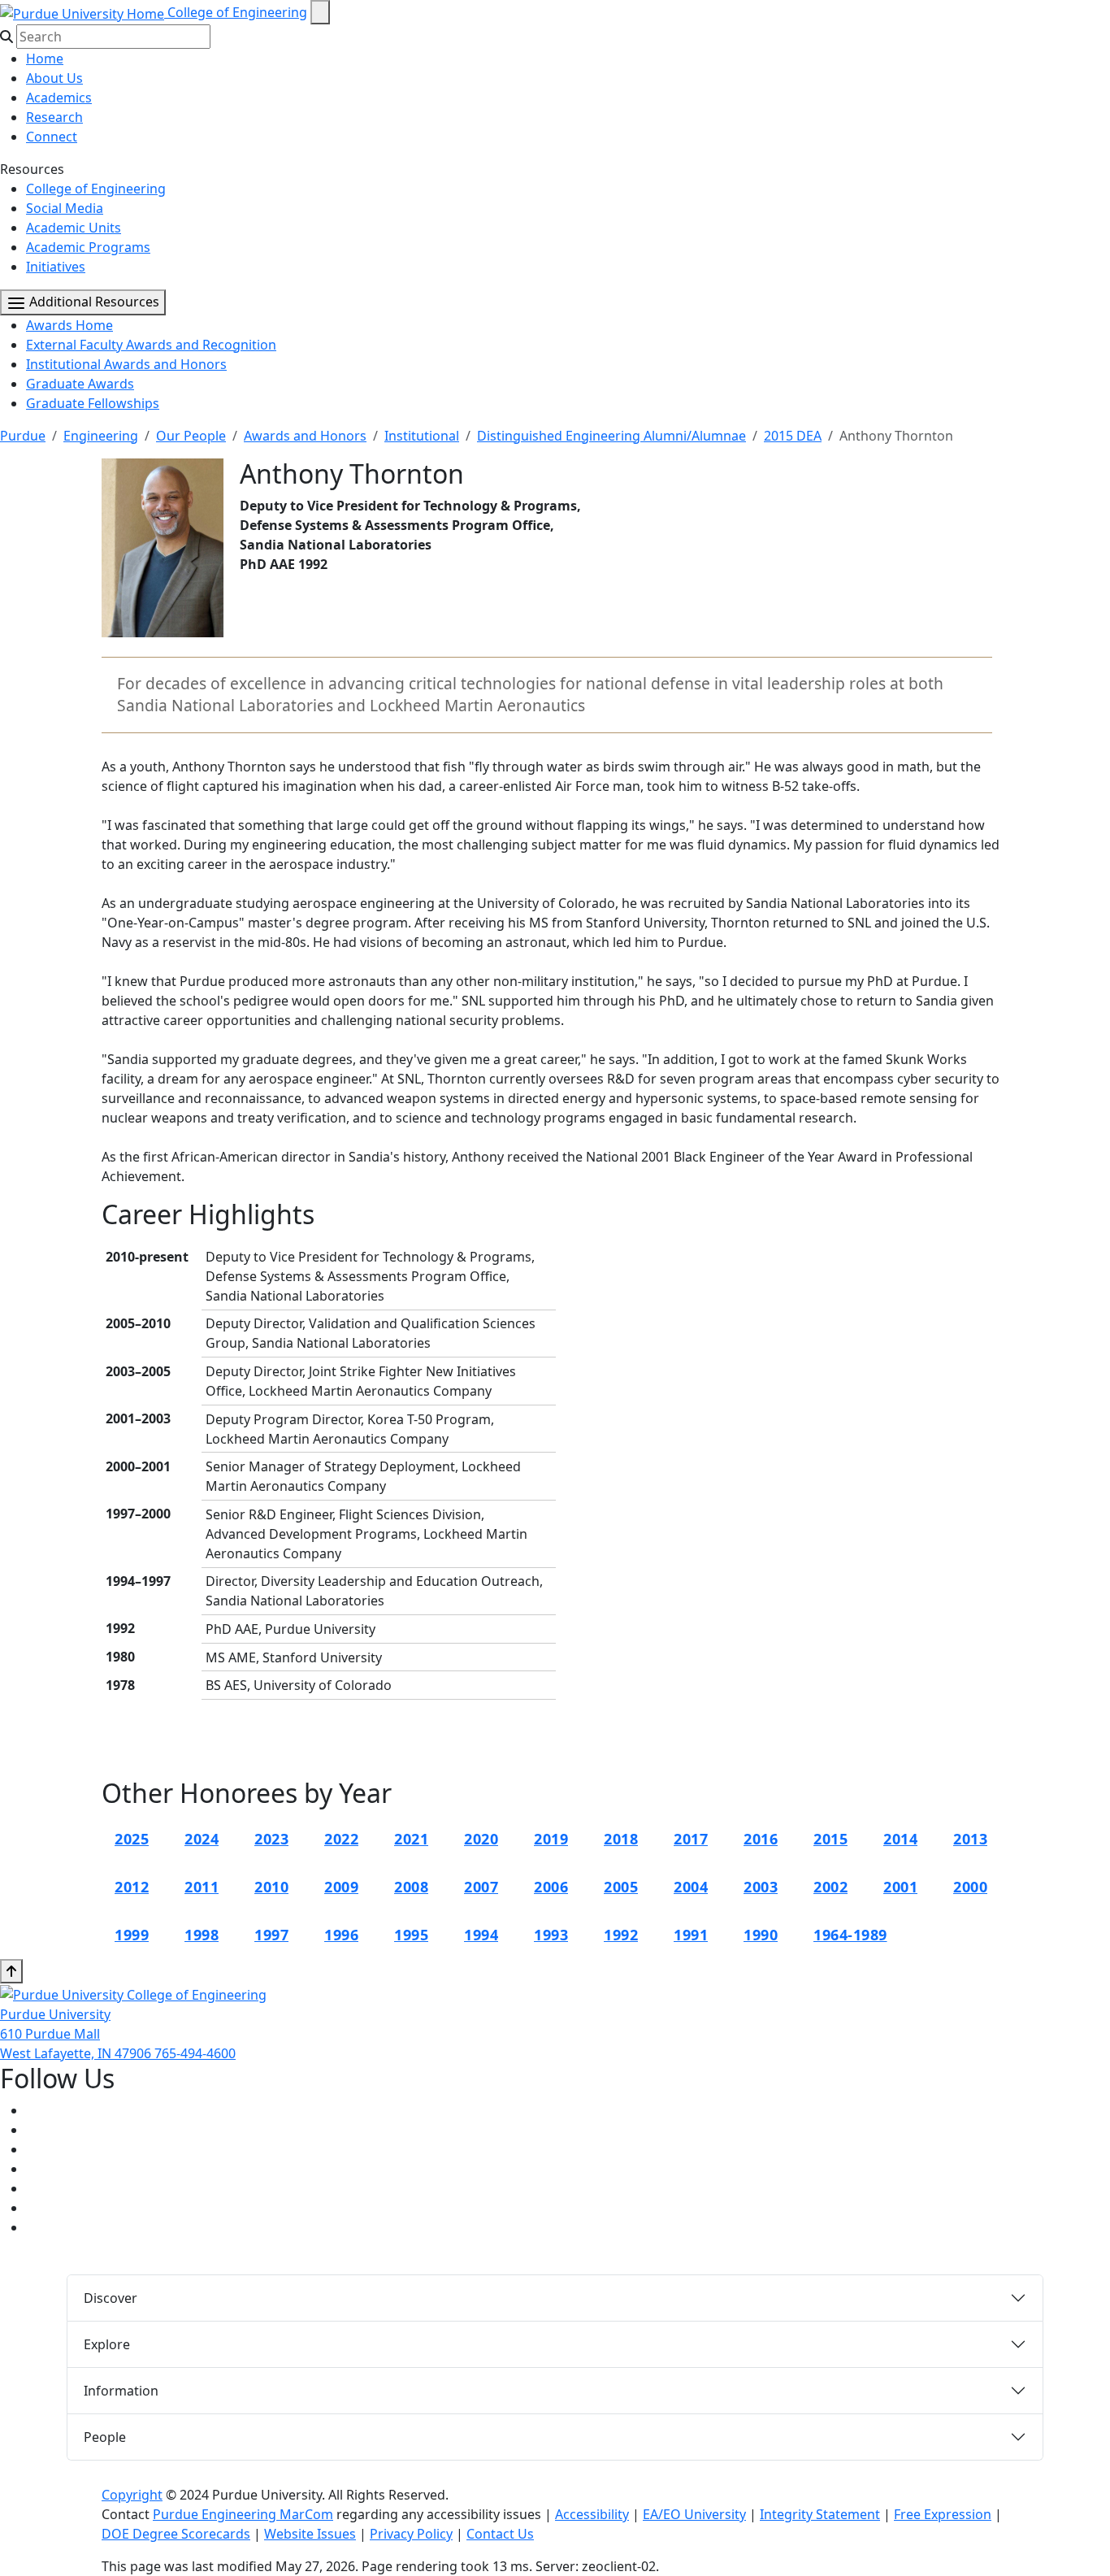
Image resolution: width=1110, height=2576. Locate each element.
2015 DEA (793, 436)
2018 (621, 1839)
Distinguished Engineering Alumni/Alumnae (611, 436)
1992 (621, 1935)
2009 (341, 1887)
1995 (411, 1935)
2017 (691, 1839)
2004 (691, 1887)
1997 (271, 1935)
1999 (132, 1935)
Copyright (132, 2495)
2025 (132, 1839)
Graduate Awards (80, 384)
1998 (202, 1935)
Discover (111, 2298)
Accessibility (592, 2514)
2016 (761, 1839)
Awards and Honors (305, 436)
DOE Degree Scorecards (176, 2534)
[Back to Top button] (11, 1971)
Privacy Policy (411, 2534)
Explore (107, 2344)
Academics (59, 98)
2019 (551, 1839)
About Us (54, 78)
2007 (481, 1887)
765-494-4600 (195, 2053)
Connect (52, 137)
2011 (202, 1887)
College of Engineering (237, 12)
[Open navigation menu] (320, 12)
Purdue (23, 436)
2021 (411, 1839)
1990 (761, 1935)
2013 (970, 1839)
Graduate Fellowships (93, 403)
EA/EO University (694, 2514)
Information (121, 2391)
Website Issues (310, 2534)
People (105, 2437)
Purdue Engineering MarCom (243, 2514)
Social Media (65, 208)
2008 (411, 1887)
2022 (341, 1839)
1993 (551, 1935)
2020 (481, 1839)
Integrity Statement (820, 2514)
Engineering (101, 436)
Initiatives (56, 267)
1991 (691, 1935)
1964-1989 (850, 1935)
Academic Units (74, 228)
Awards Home (69, 325)
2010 (271, 1887)
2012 (132, 1887)
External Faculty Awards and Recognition (151, 345)
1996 (341, 1935)
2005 (621, 1887)
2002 (830, 1887)
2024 (202, 1839)
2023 (271, 1839)
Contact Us (500, 2534)
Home (45, 59)
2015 (830, 1839)
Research (54, 117)
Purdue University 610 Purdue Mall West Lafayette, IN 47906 (77, 2034)
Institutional (422, 436)
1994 (481, 1935)
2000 (970, 1887)
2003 (761, 1887)
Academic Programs (88, 247)
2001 (900, 1887)
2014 (900, 1839)
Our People (191, 436)
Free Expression (943, 2514)
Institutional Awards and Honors (126, 364)
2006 (551, 1887)
